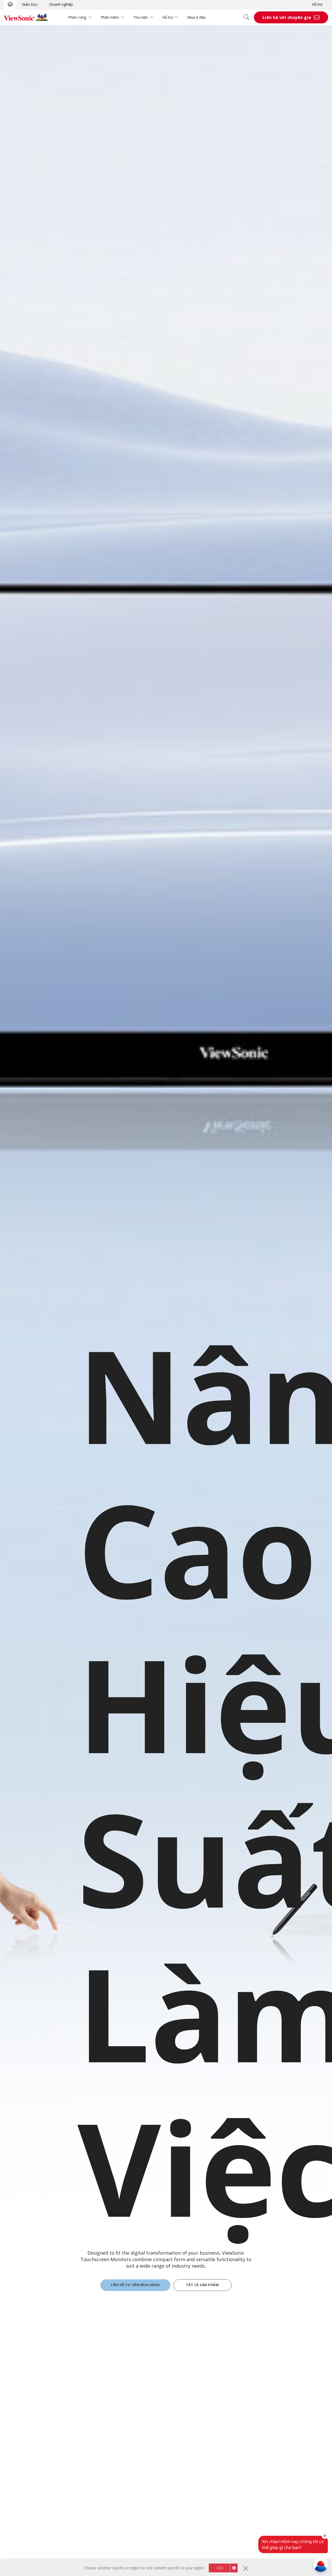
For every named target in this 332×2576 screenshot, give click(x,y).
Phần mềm (110, 17)
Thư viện (141, 17)
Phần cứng (77, 17)
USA (219, 2568)
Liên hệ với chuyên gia (287, 17)
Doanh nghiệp (61, 4)
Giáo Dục (30, 4)
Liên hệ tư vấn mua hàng (135, 2285)
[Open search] (248, 17)
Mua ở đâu (196, 17)
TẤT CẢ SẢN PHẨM (202, 2285)
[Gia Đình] (10, 4)
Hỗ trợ (317, 4)
